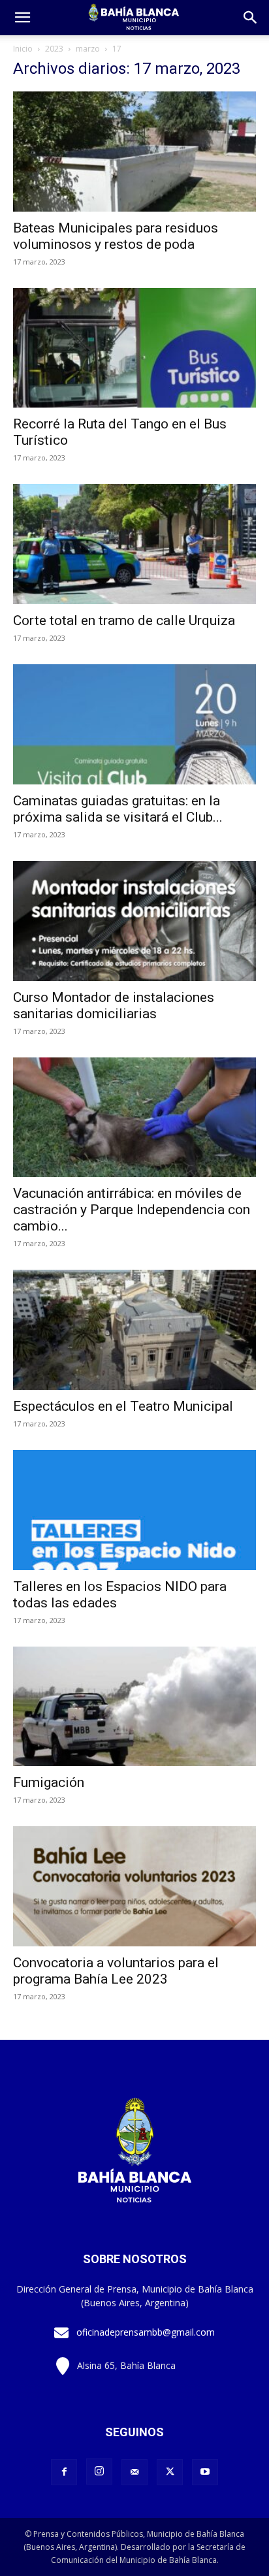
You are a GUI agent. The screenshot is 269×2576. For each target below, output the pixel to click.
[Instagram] (99, 2471)
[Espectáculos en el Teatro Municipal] (134, 1330)
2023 (54, 49)
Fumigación (49, 1782)
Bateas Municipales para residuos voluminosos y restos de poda (116, 236)
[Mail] (134, 2472)
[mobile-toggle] (22, 18)
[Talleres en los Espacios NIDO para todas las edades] (134, 1510)
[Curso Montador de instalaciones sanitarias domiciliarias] (134, 921)
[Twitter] (170, 2472)
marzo (88, 49)
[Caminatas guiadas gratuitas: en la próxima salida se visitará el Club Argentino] (134, 724)
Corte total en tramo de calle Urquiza (124, 620)
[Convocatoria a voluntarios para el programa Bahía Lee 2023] (134, 1886)
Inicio (23, 49)
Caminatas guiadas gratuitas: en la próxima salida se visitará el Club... (118, 809)
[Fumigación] (134, 1707)
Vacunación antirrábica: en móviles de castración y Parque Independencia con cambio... (132, 1210)
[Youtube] (205, 2472)
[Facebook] (64, 2472)
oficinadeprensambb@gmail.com (146, 2332)
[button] (251, 18)
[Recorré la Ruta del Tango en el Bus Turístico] (134, 348)
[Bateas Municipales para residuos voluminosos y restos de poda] (134, 152)
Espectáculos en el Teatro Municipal (123, 1406)
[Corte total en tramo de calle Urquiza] (134, 544)
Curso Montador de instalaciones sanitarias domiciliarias (114, 1006)
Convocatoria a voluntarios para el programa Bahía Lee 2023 (116, 1971)
